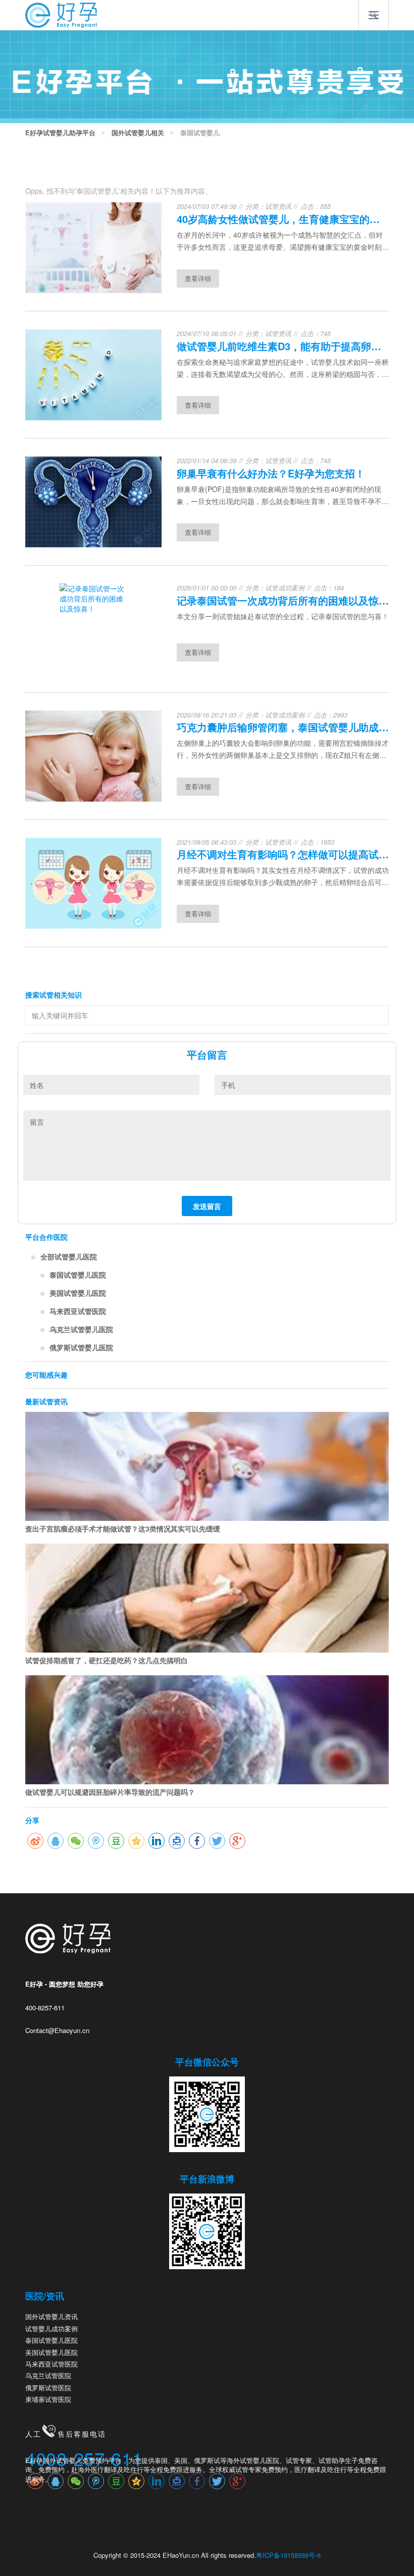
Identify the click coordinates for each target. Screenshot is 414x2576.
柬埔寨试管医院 (48, 2399)
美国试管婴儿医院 (78, 1293)
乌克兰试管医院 (48, 2375)
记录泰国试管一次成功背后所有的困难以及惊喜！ (283, 600)
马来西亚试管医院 (78, 1311)
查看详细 (198, 278)
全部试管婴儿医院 (69, 1256)
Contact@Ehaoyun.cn (57, 2030)
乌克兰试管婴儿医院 (81, 1329)
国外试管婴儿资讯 (51, 2316)
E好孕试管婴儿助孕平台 (60, 133)
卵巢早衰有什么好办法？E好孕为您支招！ (271, 473)
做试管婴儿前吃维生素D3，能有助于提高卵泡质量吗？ (283, 346)
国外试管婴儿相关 (138, 133)
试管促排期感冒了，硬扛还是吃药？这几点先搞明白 (107, 1660)
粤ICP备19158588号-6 (288, 2555)
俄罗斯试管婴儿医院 (81, 1347)
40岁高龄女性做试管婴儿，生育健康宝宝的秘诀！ (283, 219)
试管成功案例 (285, 588)
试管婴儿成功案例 (51, 2328)
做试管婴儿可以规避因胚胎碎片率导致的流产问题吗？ (110, 1792)
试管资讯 (278, 206)
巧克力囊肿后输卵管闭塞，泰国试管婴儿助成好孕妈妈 (283, 727)
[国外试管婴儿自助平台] (61, 14)
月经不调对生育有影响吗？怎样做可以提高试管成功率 (283, 854)
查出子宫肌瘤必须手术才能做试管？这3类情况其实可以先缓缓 (123, 1528)
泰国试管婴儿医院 (78, 1275)
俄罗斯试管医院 (48, 2388)
